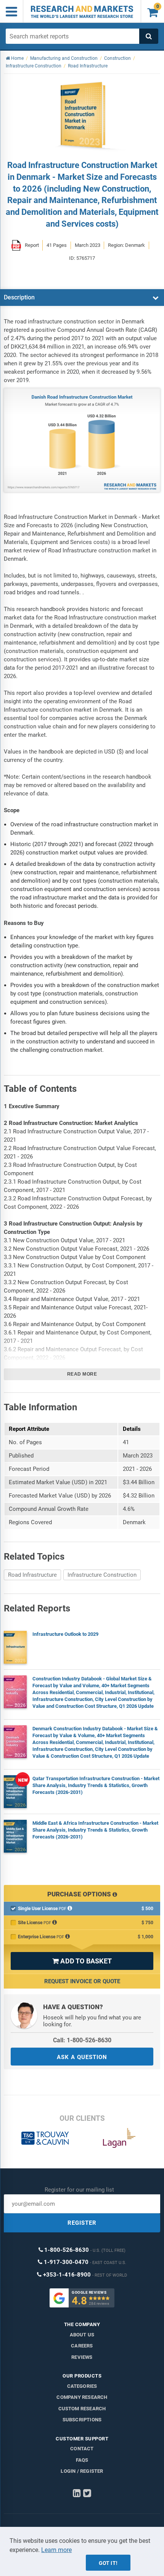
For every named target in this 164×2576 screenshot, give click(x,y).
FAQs (82, 2460)
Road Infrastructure (32, 1575)
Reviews (82, 2357)
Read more (82, 1374)
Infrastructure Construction (102, 1575)
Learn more (56, 2550)
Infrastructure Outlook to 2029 (65, 1634)
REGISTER (82, 2223)
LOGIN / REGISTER (82, 2471)
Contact (82, 2449)
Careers (82, 2346)
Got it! (108, 2563)
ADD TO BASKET (82, 1961)
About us (82, 2335)
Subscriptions (82, 2420)
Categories (82, 2386)
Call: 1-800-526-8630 (82, 2040)
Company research (82, 2397)
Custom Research (82, 2409)
